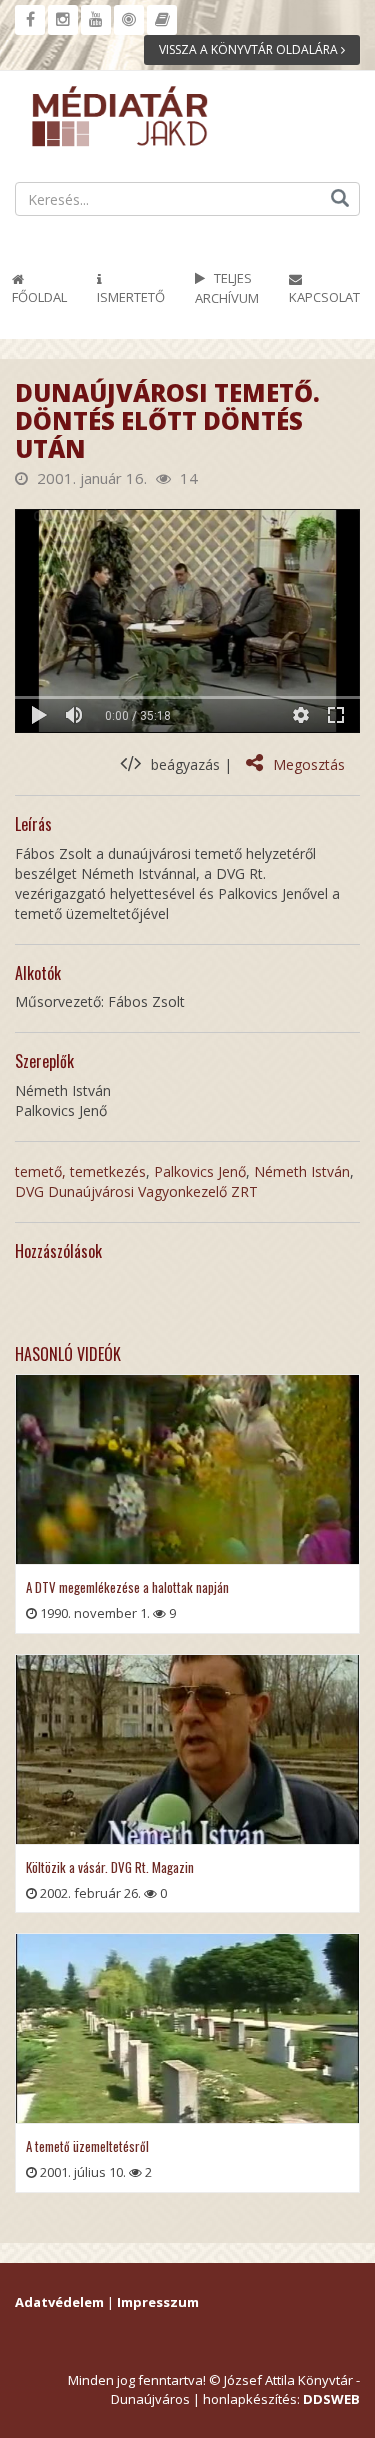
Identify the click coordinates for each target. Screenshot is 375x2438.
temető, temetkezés (80, 1171)
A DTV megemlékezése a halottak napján (127, 1587)
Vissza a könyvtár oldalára (250, 49)
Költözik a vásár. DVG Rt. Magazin (110, 1867)
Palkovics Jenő (200, 1171)
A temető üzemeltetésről (87, 2146)
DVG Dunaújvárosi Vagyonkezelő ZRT (136, 1191)
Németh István (302, 1171)
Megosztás (309, 764)
